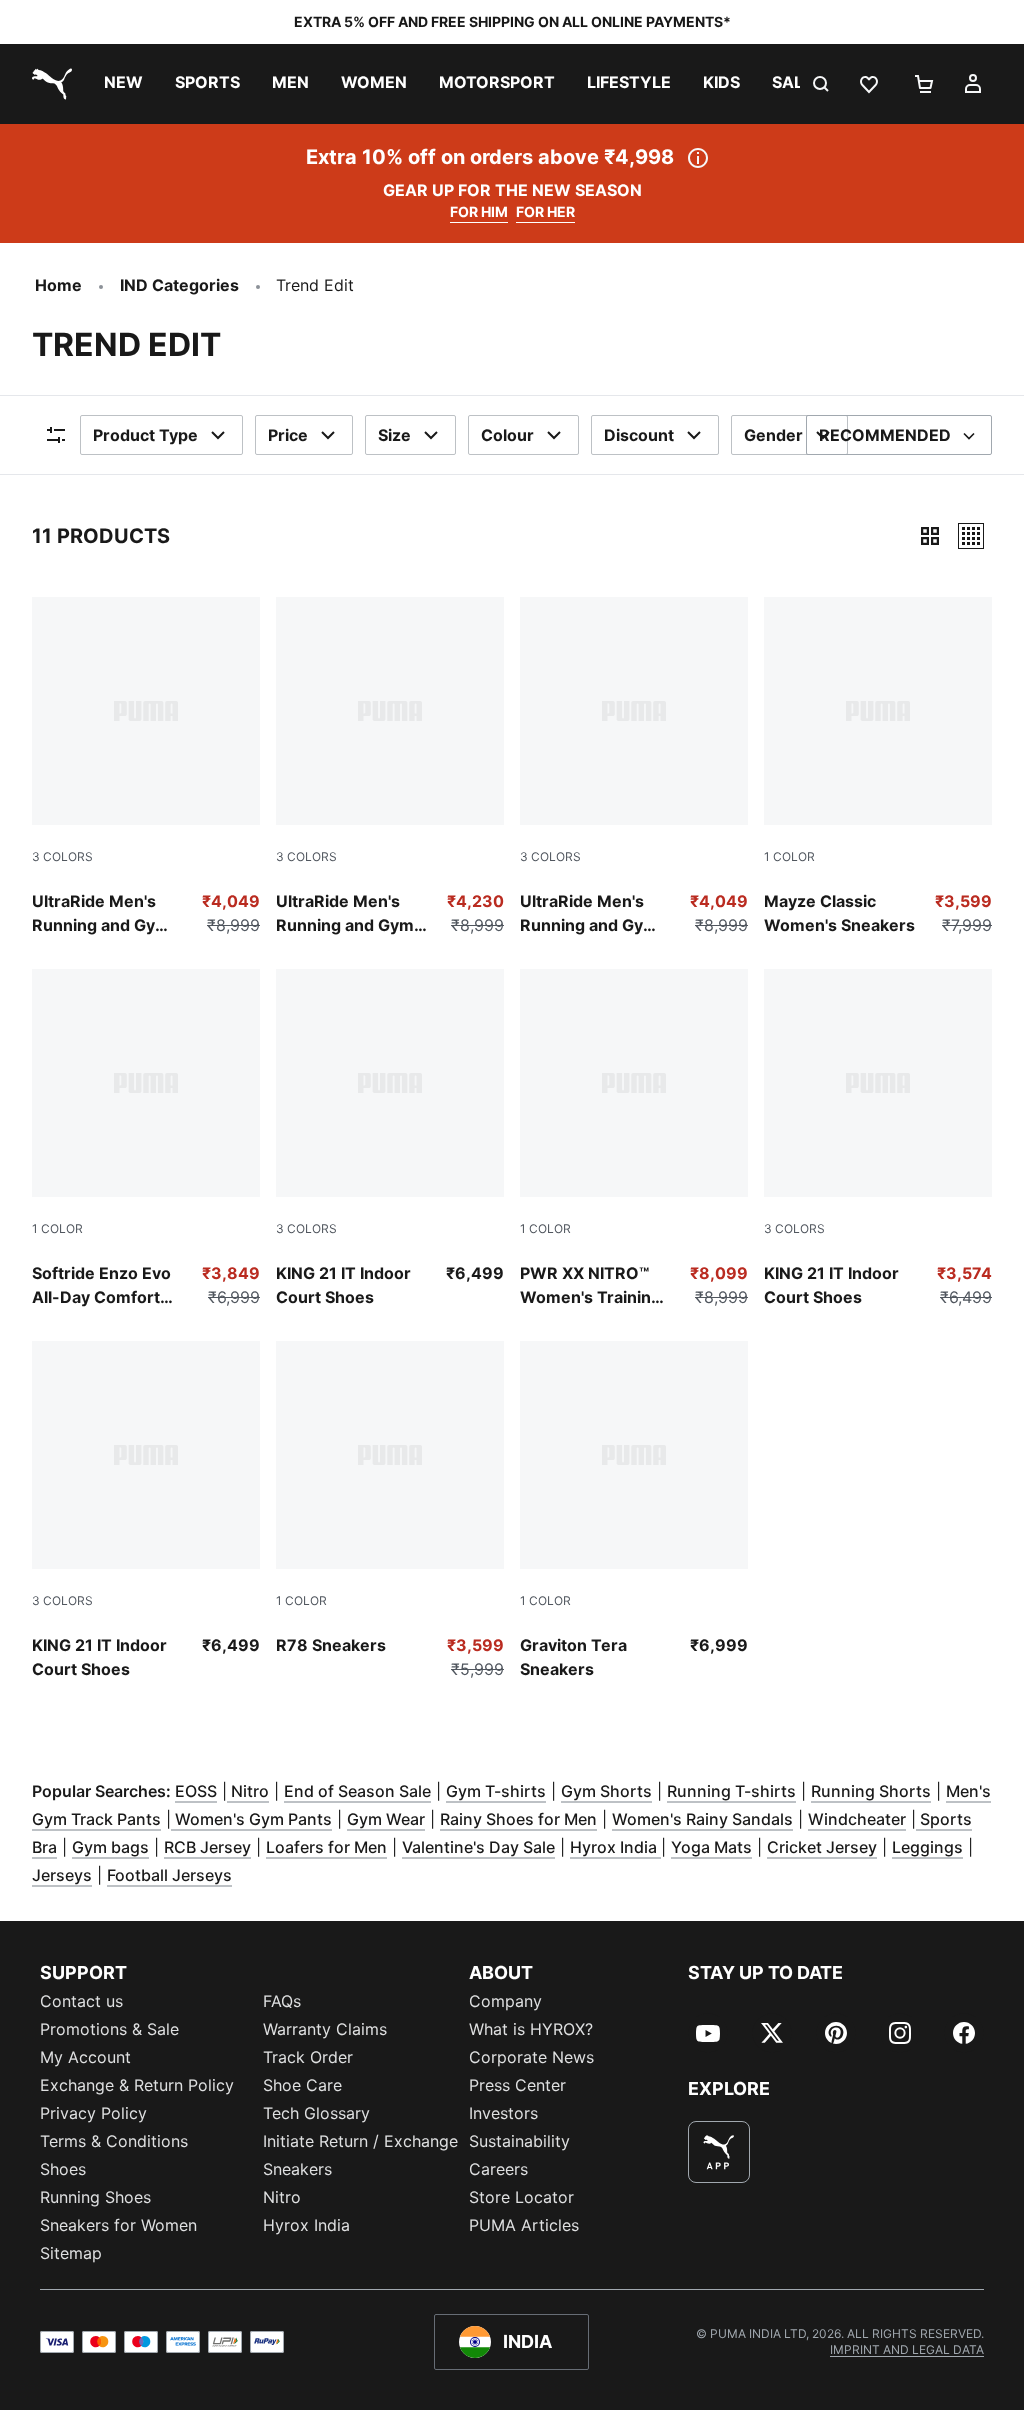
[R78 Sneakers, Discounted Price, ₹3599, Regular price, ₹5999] (390, 1511)
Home (58, 285)
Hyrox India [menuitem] (306, 2225)
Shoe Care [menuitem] (302, 2085)
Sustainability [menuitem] (519, 2141)
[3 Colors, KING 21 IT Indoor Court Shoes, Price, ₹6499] (390, 1139)
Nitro (248, 1791)
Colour (507, 435)
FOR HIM (479, 211)
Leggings (927, 1847)
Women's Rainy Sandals (702, 1819)
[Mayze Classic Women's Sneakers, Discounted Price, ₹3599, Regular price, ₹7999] (878, 767)
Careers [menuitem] (498, 2169)
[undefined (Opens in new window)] (719, 2152)
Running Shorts (871, 1791)
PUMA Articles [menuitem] (524, 2225)
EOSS (196, 1791)
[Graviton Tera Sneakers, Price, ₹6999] (634, 1511)
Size (394, 435)
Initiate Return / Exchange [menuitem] (360, 2141)
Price (288, 435)
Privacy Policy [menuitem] (93, 2113)
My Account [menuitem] (85, 2057)
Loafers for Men (326, 1847)
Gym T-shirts (496, 1791)
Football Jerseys (169, 1875)
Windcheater (857, 1819)
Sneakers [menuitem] (297, 2169)
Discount (639, 435)
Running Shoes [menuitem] (95, 2197)
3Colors (62, 856)
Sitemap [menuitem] (71, 2253)
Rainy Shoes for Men (518, 1819)
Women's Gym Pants (251, 1819)
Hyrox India (615, 1847)
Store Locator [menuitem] (521, 2197)
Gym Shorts (606, 1791)
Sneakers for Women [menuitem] (118, 2225)
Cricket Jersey (822, 1847)
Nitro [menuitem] (282, 2197)
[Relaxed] (971, 536)
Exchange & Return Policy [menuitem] (137, 2085)
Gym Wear (386, 1819)
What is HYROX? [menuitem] (531, 2029)
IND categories (179, 285)
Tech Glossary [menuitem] (316, 2113)
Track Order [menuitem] (308, 2057)
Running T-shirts (731, 1791)
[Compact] (930, 536)
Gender (773, 435)
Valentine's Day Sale (478, 1847)
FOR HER (545, 211)
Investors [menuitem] (503, 2113)
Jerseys (62, 1875)
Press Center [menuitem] (517, 2085)
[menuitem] (123, 84)
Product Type (145, 435)
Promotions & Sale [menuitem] (109, 2029)
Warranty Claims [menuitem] (325, 2029)
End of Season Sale (357, 1791)
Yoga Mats (711, 1847)
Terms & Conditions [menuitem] (114, 2141)
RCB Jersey (207, 1847)
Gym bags (110, 1847)
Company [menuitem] (505, 2001)
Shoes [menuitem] (63, 2169)
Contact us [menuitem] (81, 2001)
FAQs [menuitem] (282, 2001)
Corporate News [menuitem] (531, 2057)
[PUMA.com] (48, 84)
